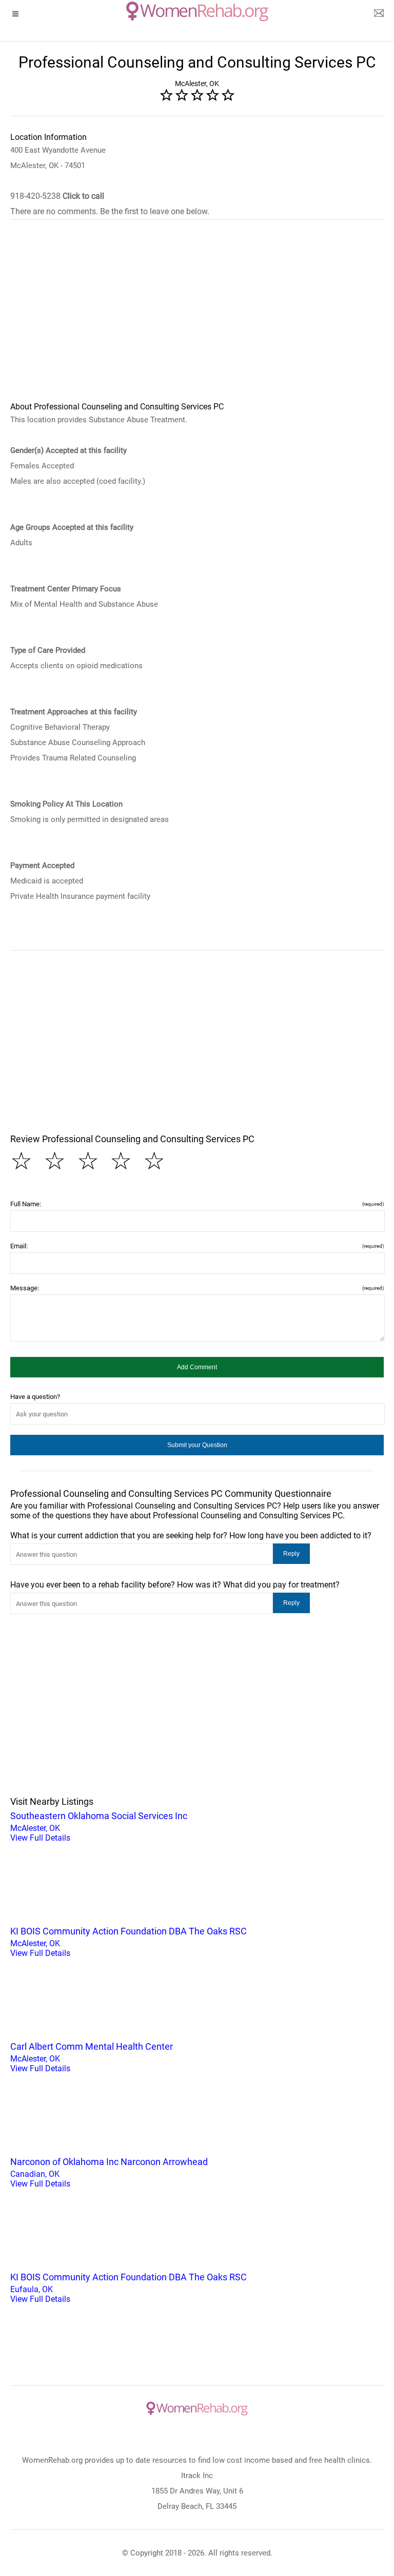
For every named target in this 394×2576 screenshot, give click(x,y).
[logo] (197, 11)
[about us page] (379, 15)
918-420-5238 (57, 196)
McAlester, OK (99, 1827)
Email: (197, 1246)
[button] (197, 1367)
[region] (197, 317)
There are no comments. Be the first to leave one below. (110, 211)
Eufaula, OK (129, 2288)
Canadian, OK (109, 2172)
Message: (197, 1288)
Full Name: (197, 1204)
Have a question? (35, 1397)
